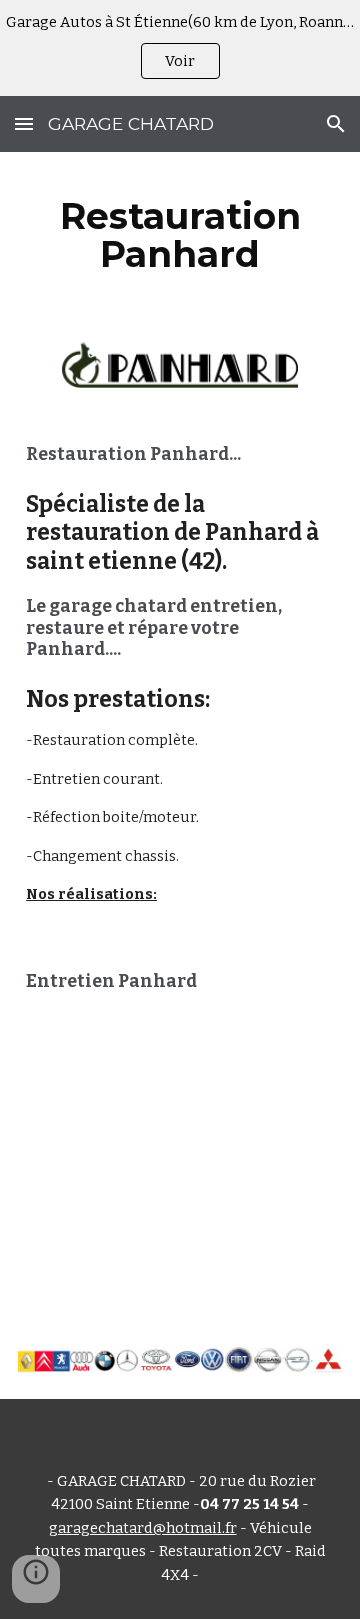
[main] (180, 235)
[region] (180, 48)
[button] (24, 123)
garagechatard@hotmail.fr (143, 1528)
